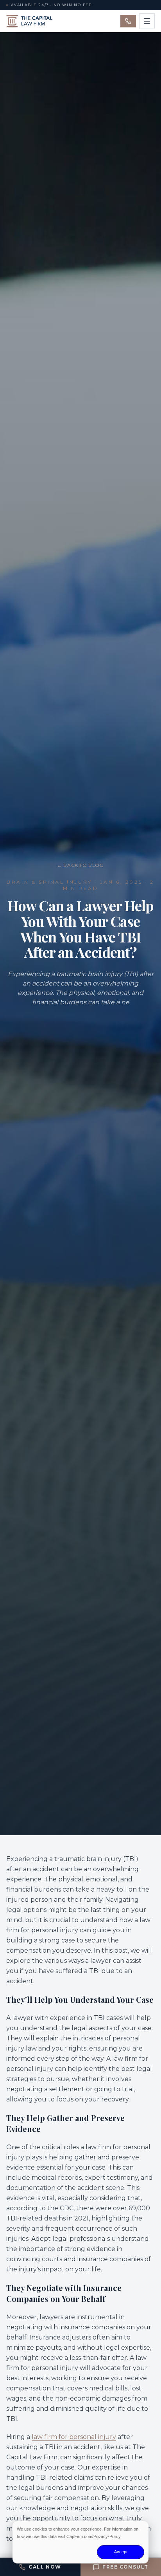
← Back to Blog (80, 865)
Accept (121, 2552)
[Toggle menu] (147, 21)
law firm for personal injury (74, 2437)
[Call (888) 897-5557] (128, 21)
